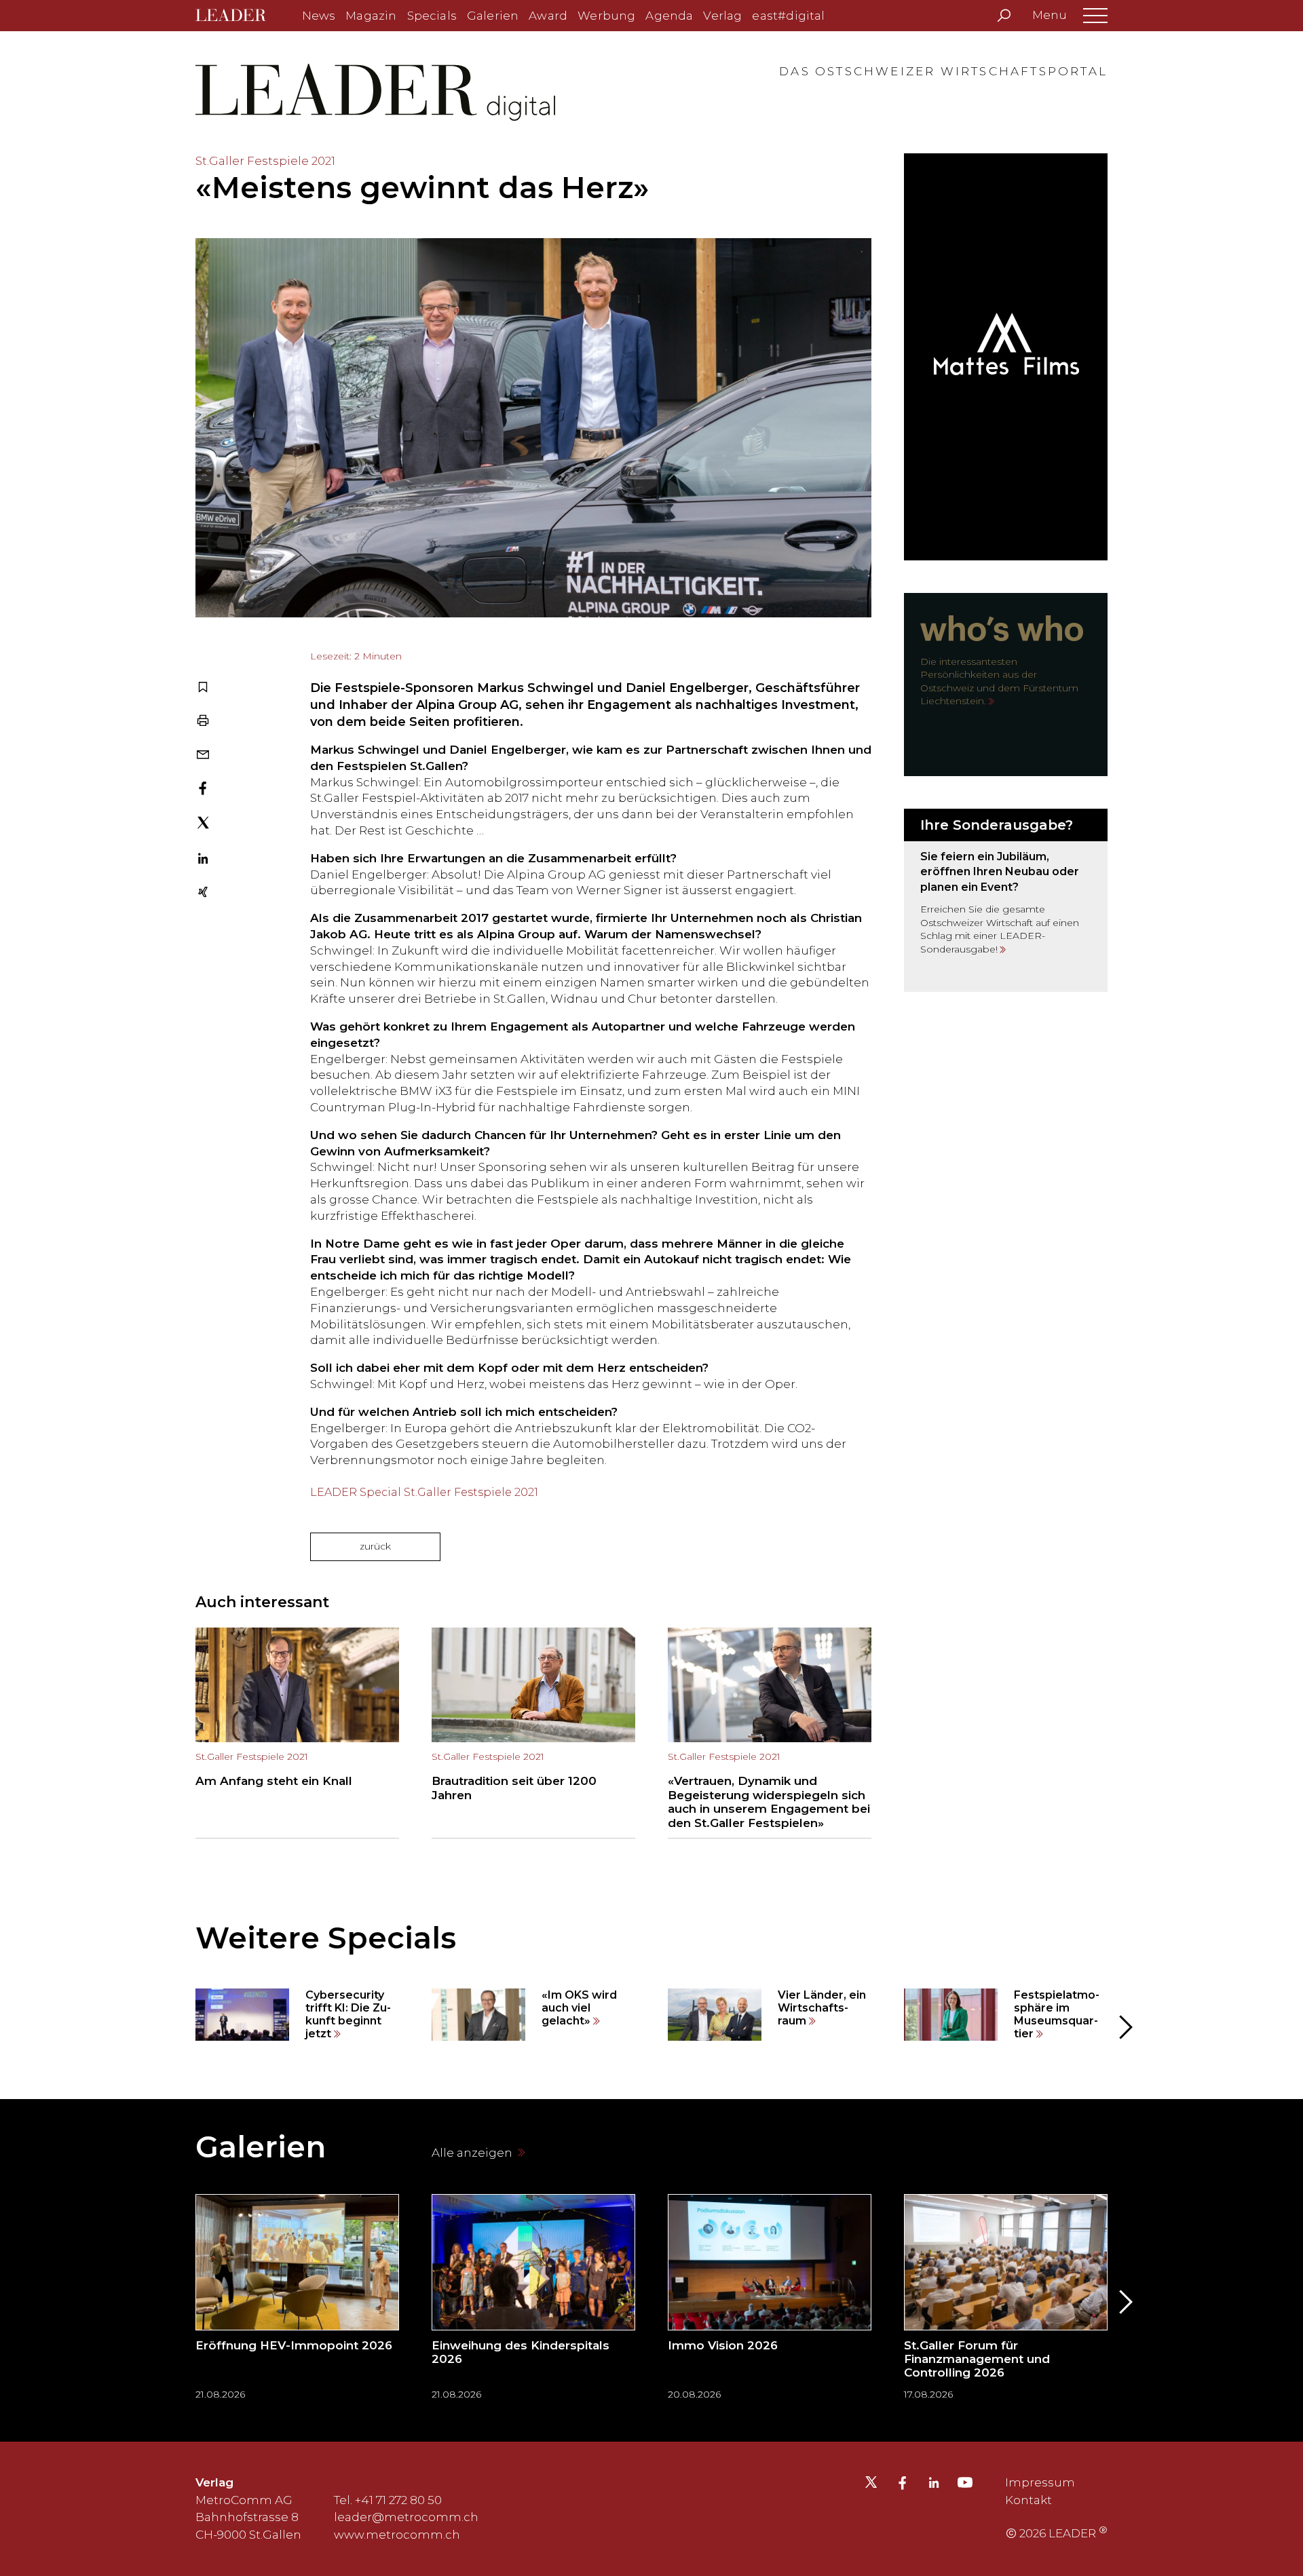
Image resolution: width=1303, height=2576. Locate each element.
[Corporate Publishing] (1006, 900)
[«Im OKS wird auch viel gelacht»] (533, 2015)
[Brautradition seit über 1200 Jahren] (533, 1733)
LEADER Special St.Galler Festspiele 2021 (424, 1492)
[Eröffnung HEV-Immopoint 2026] (297, 2302)
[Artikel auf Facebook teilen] (203, 790)
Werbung (606, 16)
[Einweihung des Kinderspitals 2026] (533, 2302)
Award (548, 16)
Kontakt (1028, 2500)
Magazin (371, 16)
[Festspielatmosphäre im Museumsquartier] (1006, 2015)
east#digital (788, 16)
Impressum (1040, 2482)
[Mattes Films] (1006, 357)
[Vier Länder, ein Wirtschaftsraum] (770, 2015)
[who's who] (1006, 685)
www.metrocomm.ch (397, 2535)
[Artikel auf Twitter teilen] (203, 825)
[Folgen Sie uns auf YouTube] (965, 2486)
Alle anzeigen (473, 2153)
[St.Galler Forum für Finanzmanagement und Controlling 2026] (1006, 2302)
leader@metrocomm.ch (406, 2517)
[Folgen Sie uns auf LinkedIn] (934, 2484)
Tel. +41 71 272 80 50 (388, 2500)
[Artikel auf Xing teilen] (203, 893)
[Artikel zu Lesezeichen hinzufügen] (203, 689)
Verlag (722, 16)
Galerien (493, 16)
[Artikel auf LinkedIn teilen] (203, 860)
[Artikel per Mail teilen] (203, 756)
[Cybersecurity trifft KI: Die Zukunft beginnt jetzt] (297, 2015)
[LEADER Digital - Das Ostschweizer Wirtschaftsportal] (241, 16)
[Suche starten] (1004, 16)
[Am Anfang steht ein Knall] (297, 1733)
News (319, 16)
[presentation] (179, 2027)
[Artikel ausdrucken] (203, 722)
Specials (432, 16)
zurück (375, 1546)
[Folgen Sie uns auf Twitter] (871, 2486)
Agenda (669, 16)
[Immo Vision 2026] (770, 2302)
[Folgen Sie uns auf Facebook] (903, 2484)
